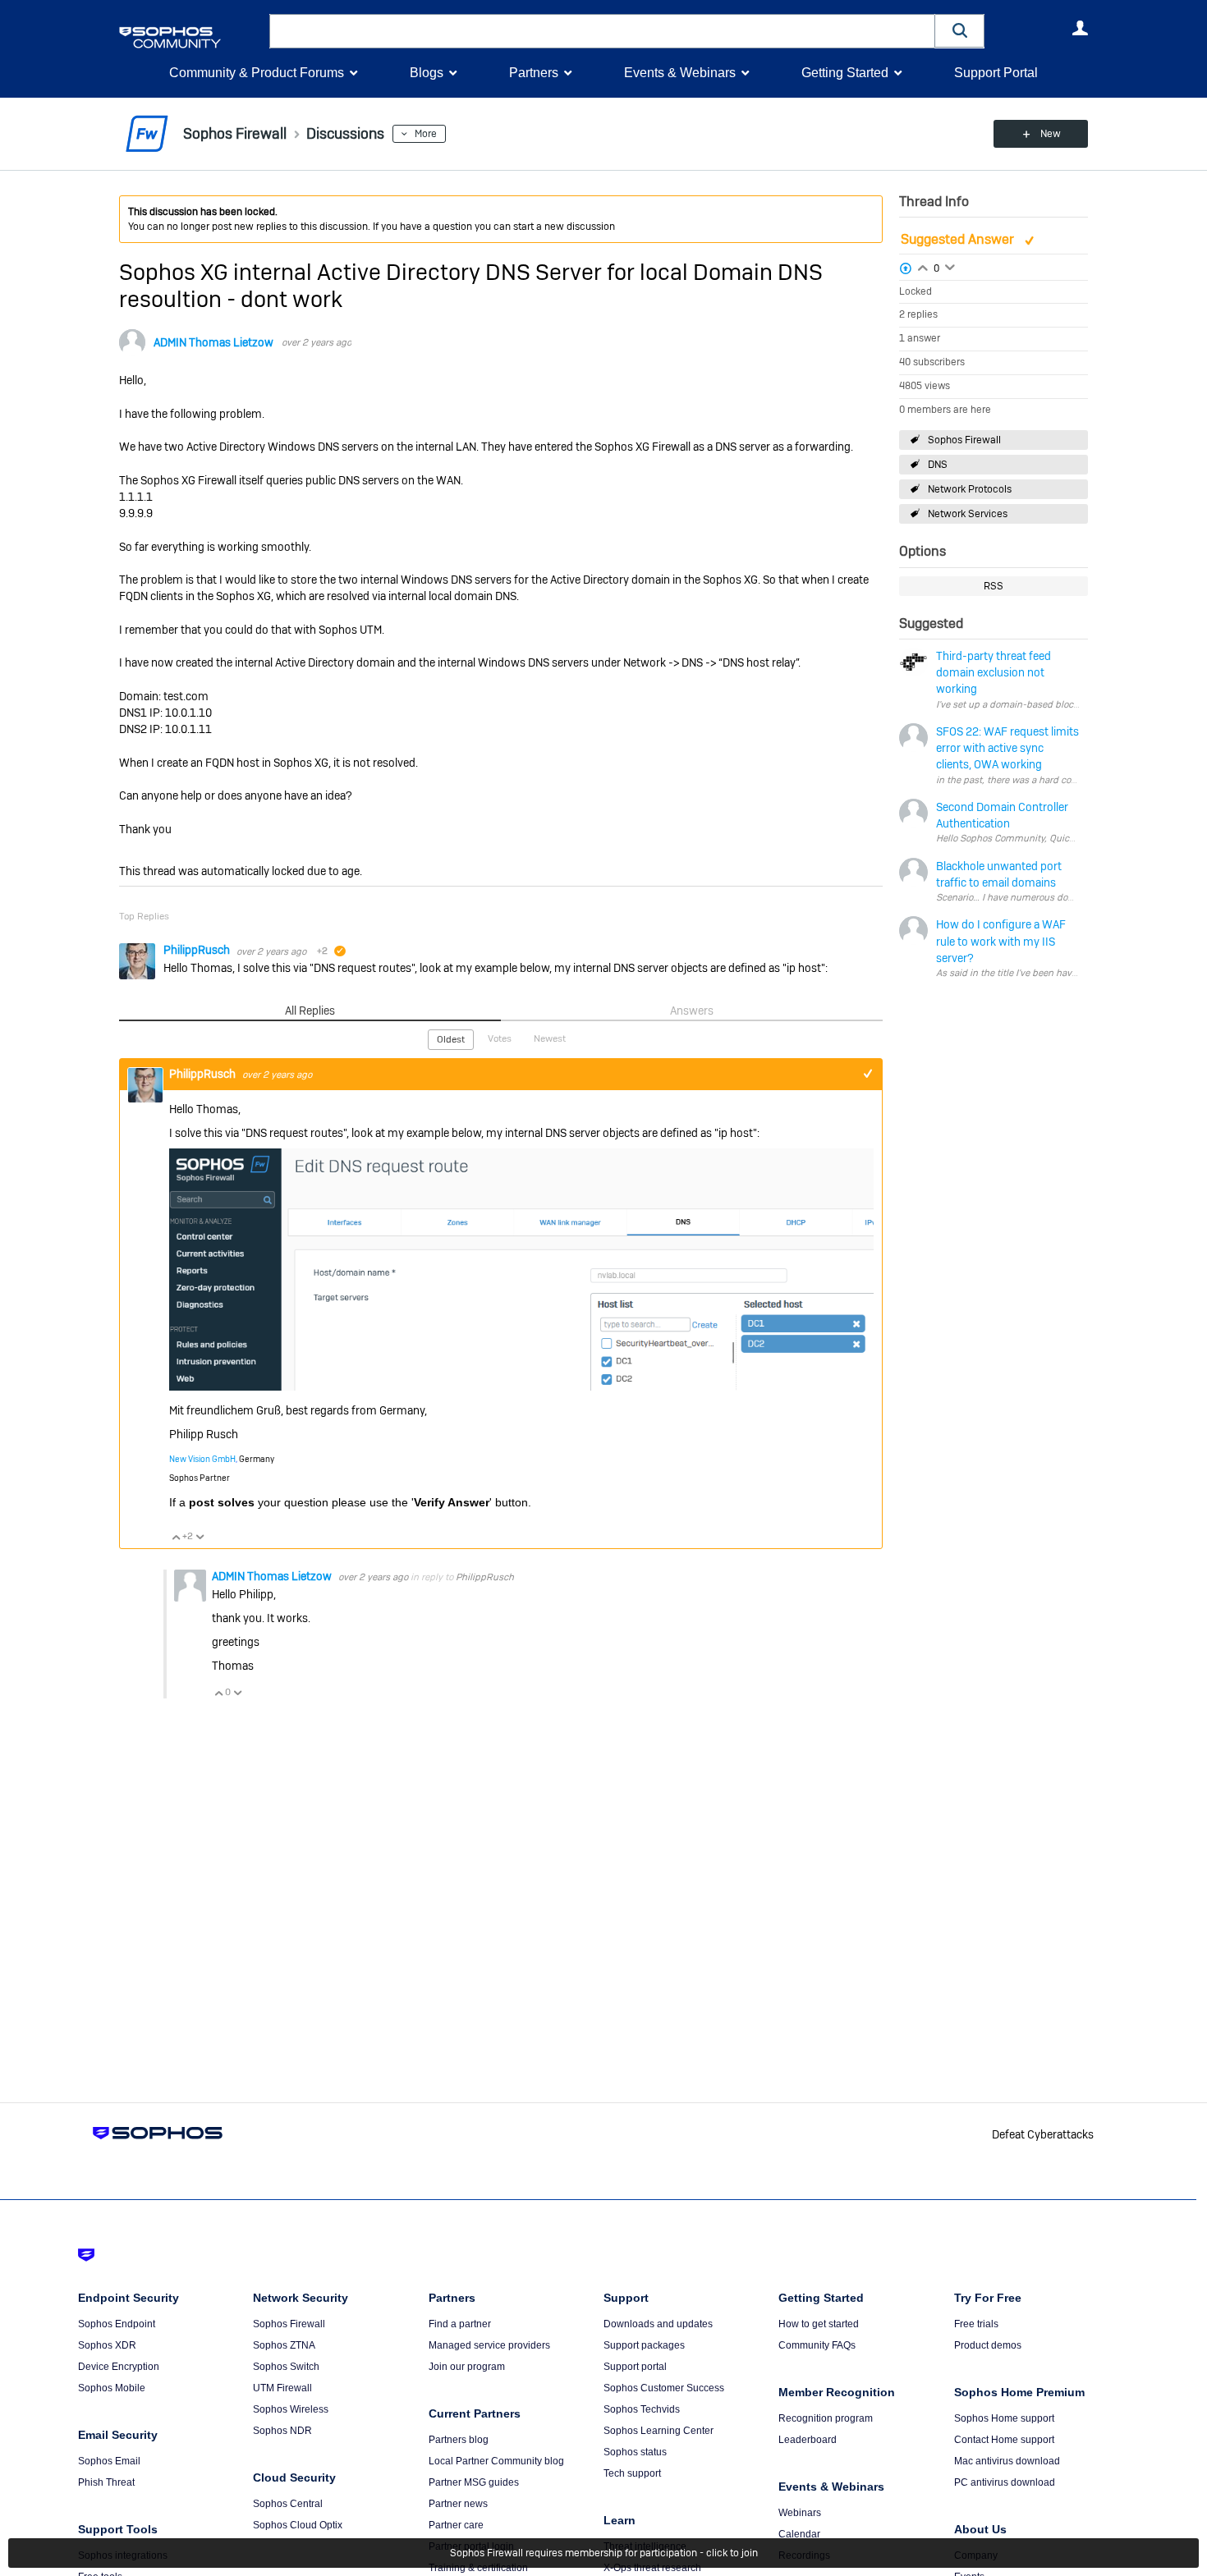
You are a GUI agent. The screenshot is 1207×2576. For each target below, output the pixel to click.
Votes (500, 1038)
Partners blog (459, 2440)
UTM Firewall (282, 2388)
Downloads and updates (658, 2324)
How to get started (819, 2324)
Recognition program (826, 2418)
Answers (692, 1011)
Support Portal (996, 73)
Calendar (799, 2534)
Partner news (458, 2504)
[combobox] (602, 31)
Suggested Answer (959, 239)
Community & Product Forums (257, 73)
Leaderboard (808, 2440)
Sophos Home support (1004, 2418)
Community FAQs (817, 2345)
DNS (938, 465)
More (426, 134)
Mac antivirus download (1007, 2461)
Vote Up (176, 1537)
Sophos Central (288, 2504)
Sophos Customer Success (664, 2388)
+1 (867, 1074)
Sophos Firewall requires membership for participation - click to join (604, 2553)
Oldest (451, 1039)
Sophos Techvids (642, 2409)
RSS (994, 586)
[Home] (191, 37)
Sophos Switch (286, 2367)
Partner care (456, 2525)
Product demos (988, 2345)
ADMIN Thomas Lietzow (213, 342)
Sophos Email (109, 2461)
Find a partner (460, 2324)
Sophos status (635, 2452)
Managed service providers (489, 2345)
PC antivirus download (1005, 2482)
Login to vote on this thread (923, 266)
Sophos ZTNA (284, 2345)
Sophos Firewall (964, 440)
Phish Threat (106, 2482)
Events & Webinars (680, 73)
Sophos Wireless (291, 2409)
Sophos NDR (282, 2431)
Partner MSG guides (474, 2482)
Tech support (632, 2473)
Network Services (968, 514)
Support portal (635, 2367)
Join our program (467, 2367)
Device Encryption (119, 2367)
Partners (534, 73)
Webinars (800, 2513)
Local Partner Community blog (496, 2461)
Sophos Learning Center (659, 2431)
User (1080, 28)
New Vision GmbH (202, 1459)
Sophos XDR (107, 2345)
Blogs (427, 73)
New (1051, 134)
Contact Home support (1004, 2440)
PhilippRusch (198, 950)
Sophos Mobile (112, 2388)
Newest (550, 1038)
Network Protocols (970, 489)
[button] (960, 31)
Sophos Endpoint (117, 2324)
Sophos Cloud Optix (298, 2525)
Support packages (644, 2345)
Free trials (976, 2324)
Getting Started (845, 73)
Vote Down (200, 1537)
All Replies (310, 1011)
